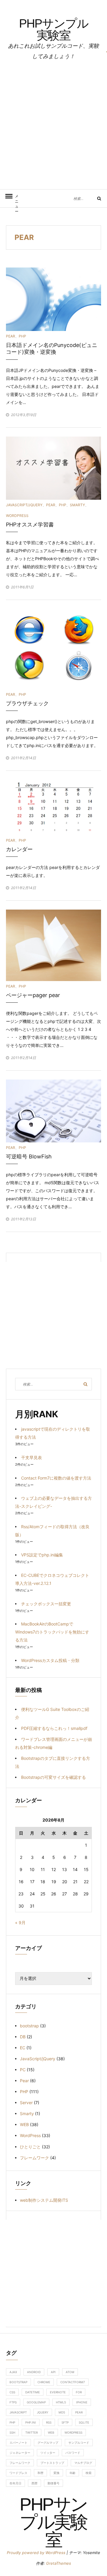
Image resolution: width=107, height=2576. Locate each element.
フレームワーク (34, 2158)
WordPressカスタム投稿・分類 (50, 1660)
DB (23, 2037)
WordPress (17, 516)
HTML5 (61, 2402)
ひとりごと (30, 2147)
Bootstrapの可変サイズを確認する (53, 1777)
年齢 (73, 2473)
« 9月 (20, 1923)
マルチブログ (83, 2463)
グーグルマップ (48, 2443)
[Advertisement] (53, 125)
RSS (49, 2422)
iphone (82, 2402)
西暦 (34, 2483)
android (34, 2372)
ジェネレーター (20, 2453)
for (79, 2392)
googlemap (36, 2402)
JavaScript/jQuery (24, 505)
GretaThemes (59, 2563)
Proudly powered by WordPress (37, 2553)
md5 (62, 2412)
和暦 (40, 2473)
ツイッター (48, 2453)
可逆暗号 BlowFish (29, 1156)
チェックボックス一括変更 (46, 1604)
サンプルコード (79, 2443)
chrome (44, 2382)
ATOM (70, 2372)
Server (26, 2103)
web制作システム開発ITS (44, 2200)
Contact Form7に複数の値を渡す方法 (56, 1478)
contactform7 (73, 2382)
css (12, 2392)
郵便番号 (53, 2483)
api (53, 2372)
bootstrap (29, 2026)
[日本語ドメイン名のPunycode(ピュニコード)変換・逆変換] (53, 299)
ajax (13, 2372)
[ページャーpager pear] (53, 945)
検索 (89, 2473)
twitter (32, 2432)
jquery (43, 2412)
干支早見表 (32, 1457)
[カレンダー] (53, 807)
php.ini (31, 2422)
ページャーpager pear (33, 995)
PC (23, 2070)
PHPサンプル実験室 (54, 29)
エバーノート (18, 2443)
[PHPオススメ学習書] (53, 468)
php (12, 2422)
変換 (56, 2473)
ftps (13, 2402)
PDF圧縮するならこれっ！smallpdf (54, 1728)
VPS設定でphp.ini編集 (42, 1555)
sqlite (84, 2422)
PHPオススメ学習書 (30, 524)
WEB (24, 2124)
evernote (58, 2392)
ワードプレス (18, 2473)
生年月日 (15, 2483)
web (51, 2432)
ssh (12, 2432)
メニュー (17, 201)
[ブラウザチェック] (53, 648)
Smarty (77, 505)
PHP (22, 336)
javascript (18, 2412)
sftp (65, 2422)
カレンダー (19, 849)
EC (23, 2048)
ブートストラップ (52, 2463)
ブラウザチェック (27, 703)
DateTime (33, 2392)
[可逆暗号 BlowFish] (53, 1111)
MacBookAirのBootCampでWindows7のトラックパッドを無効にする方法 (52, 1632)
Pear (11, 336)
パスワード (73, 2453)
